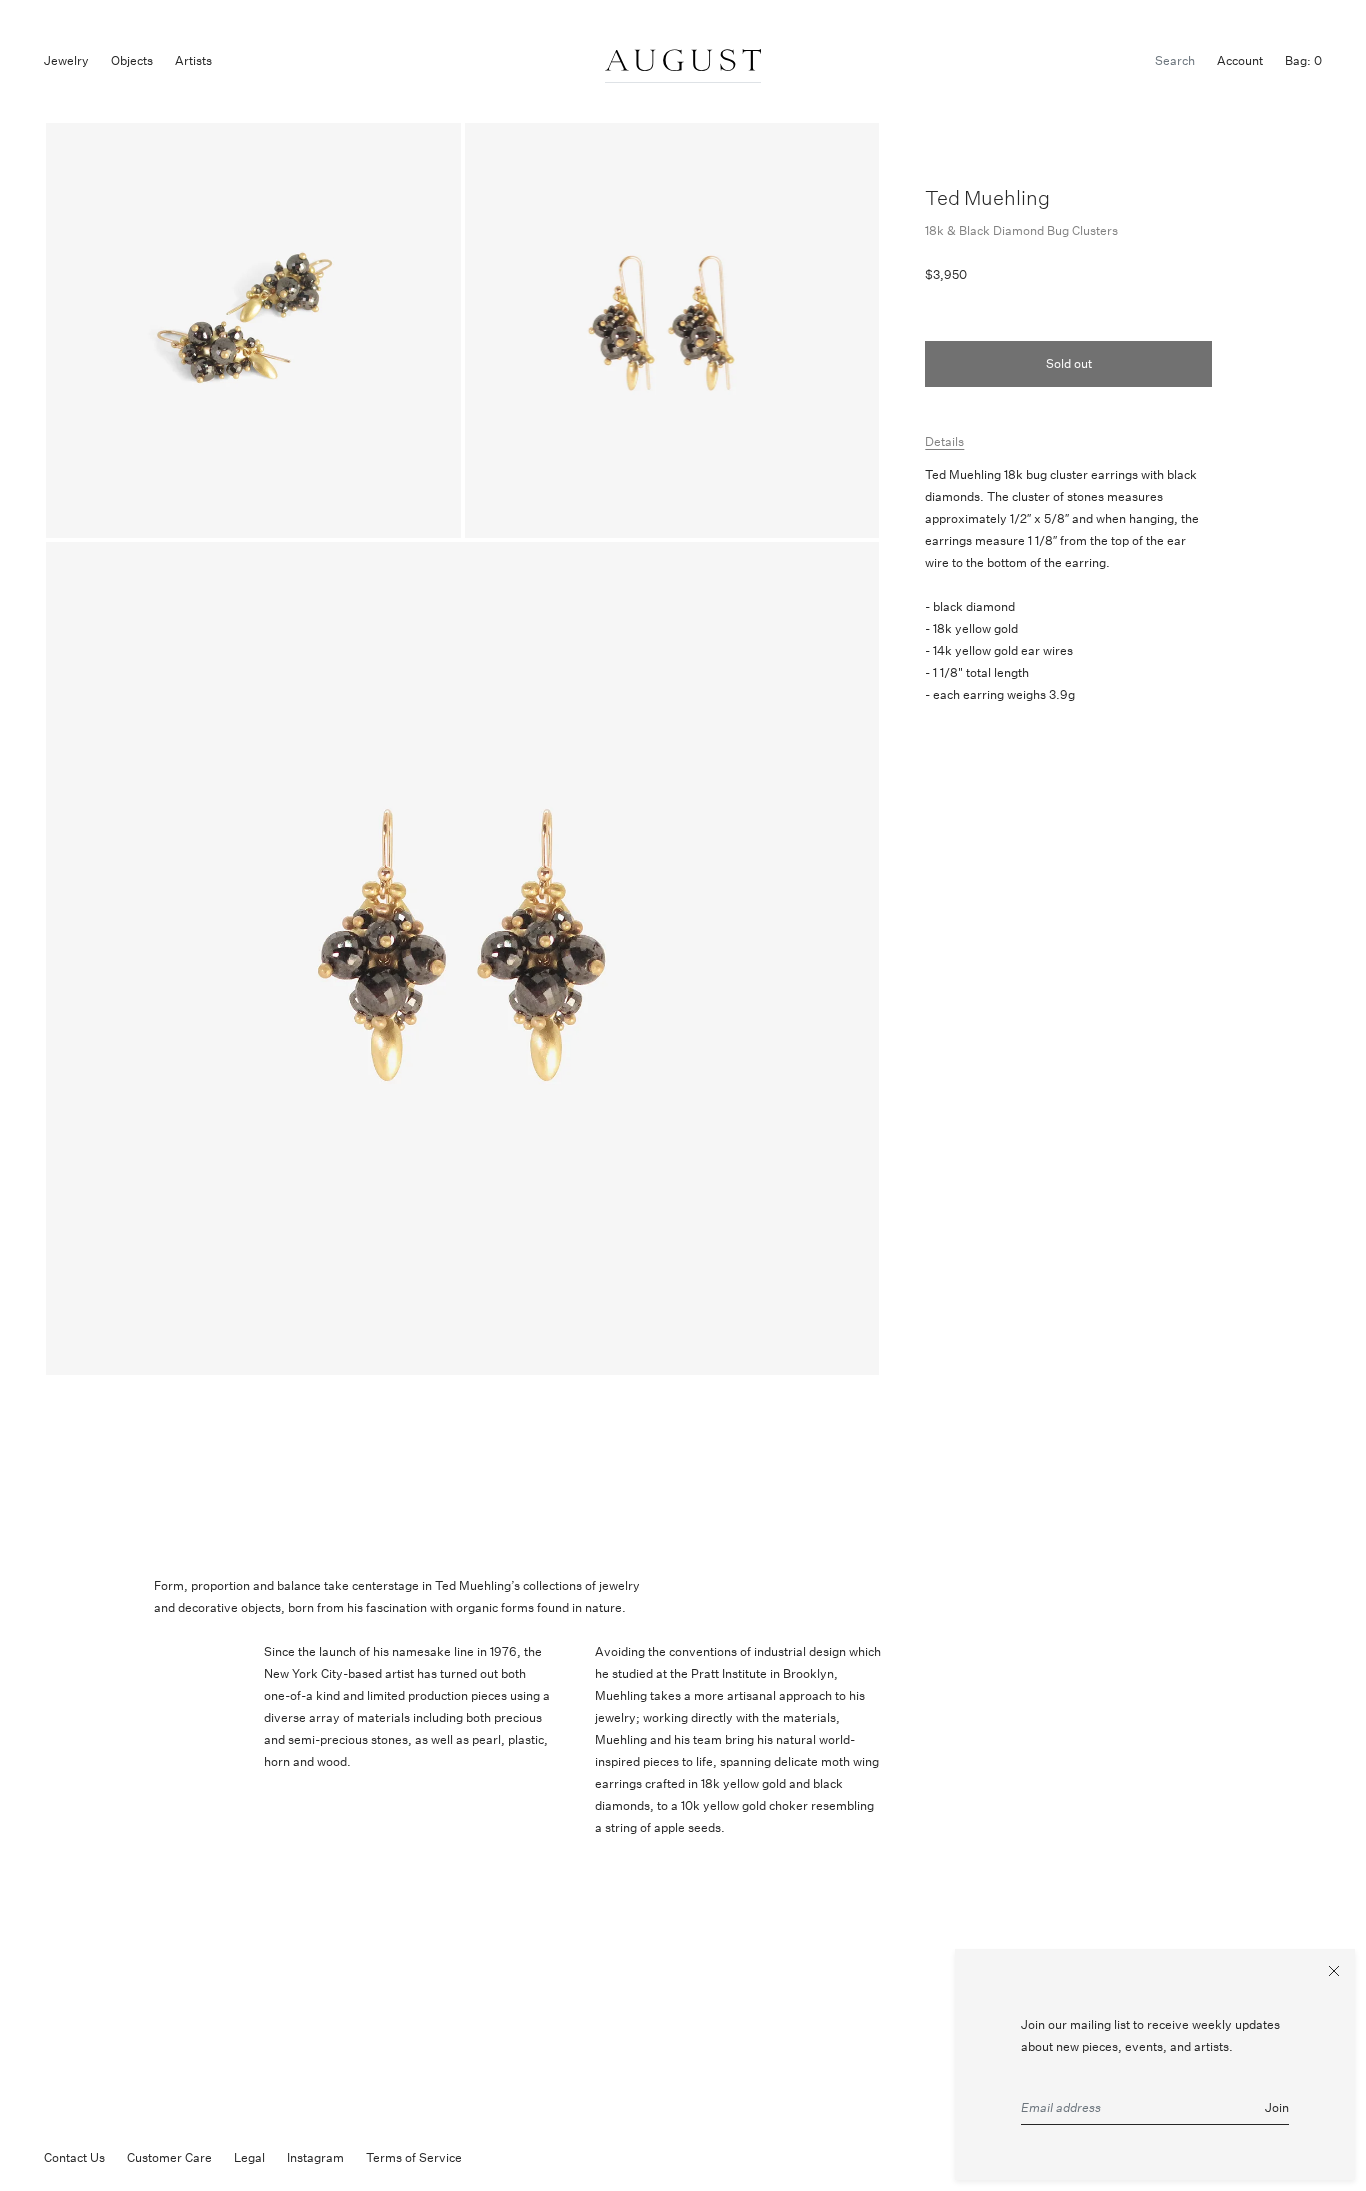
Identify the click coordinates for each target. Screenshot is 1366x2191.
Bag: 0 (1303, 60)
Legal (249, 2157)
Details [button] (944, 441)
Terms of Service (414, 2157)
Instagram (315, 2157)
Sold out (1069, 363)
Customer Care (169, 2157)
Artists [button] (193, 60)
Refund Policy (522, 2157)
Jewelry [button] (66, 60)
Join (1277, 2107)
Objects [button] (132, 60)
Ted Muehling (987, 197)
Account (1240, 60)
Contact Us (74, 2157)
